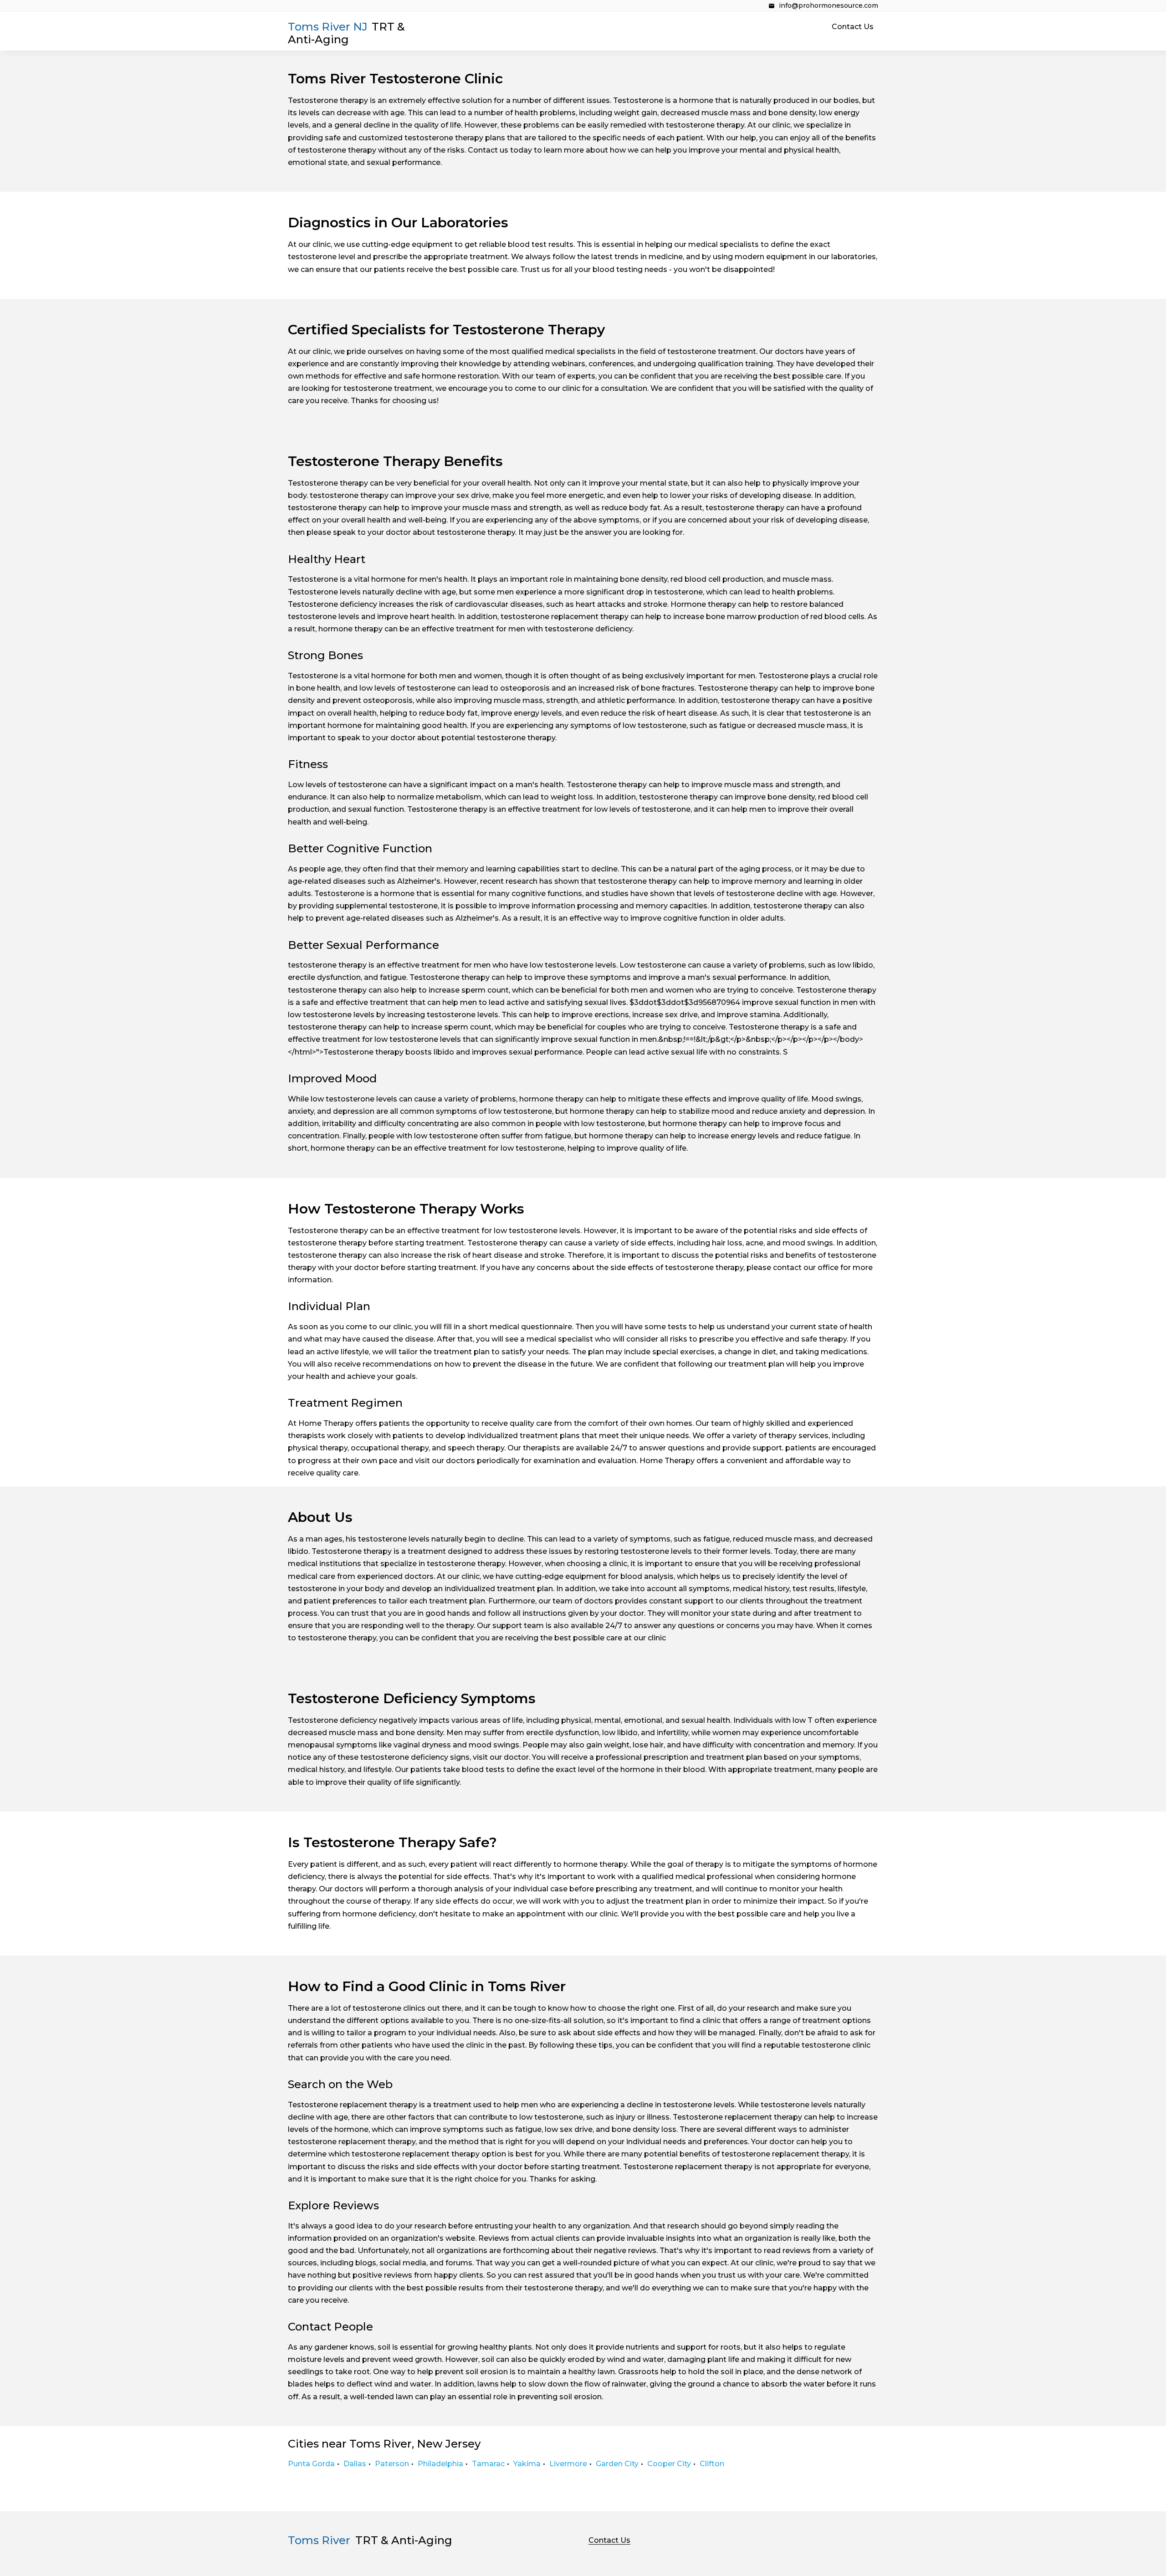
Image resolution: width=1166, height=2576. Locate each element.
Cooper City (669, 2464)
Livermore (568, 2464)
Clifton (712, 2464)
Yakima (527, 2464)
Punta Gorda (311, 2464)
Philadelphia (440, 2464)
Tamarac (488, 2464)
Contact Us (853, 27)
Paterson (392, 2464)
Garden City (617, 2464)
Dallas (355, 2464)
